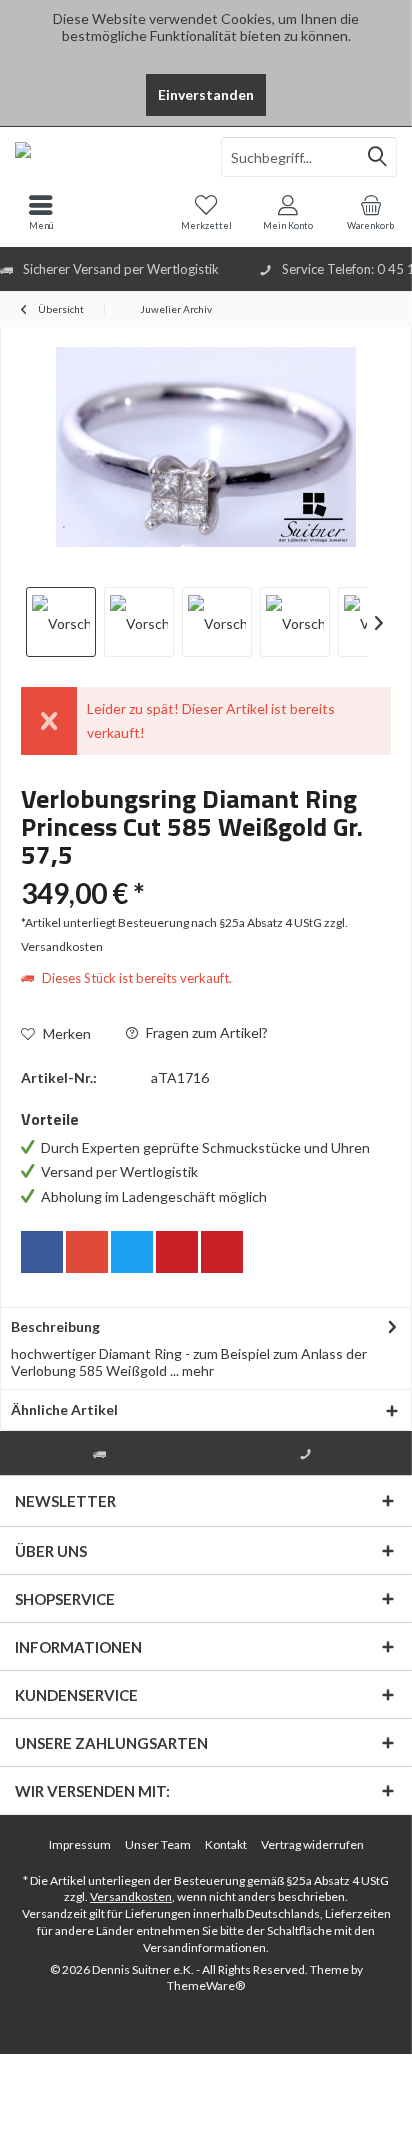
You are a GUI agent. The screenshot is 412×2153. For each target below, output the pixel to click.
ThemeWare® (206, 1985)
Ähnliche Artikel (64, 1409)
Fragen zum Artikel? (205, 1032)
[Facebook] (42, 1252)
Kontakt (226, 1844)
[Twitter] (132, 1252)
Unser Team (158, 1844)
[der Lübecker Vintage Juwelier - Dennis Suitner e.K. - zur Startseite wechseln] (103, 157)
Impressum (80, 1844)
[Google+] (87, 1252)
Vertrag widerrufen (312, 1844)
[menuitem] (371, 212)
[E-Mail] (222, 1252)
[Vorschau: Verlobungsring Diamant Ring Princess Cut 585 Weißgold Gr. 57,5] (61, 622)
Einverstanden (206, 94)
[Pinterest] (177, 1252)
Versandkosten (131, 1896)
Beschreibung (55, 1326)
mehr (196, 1370)
